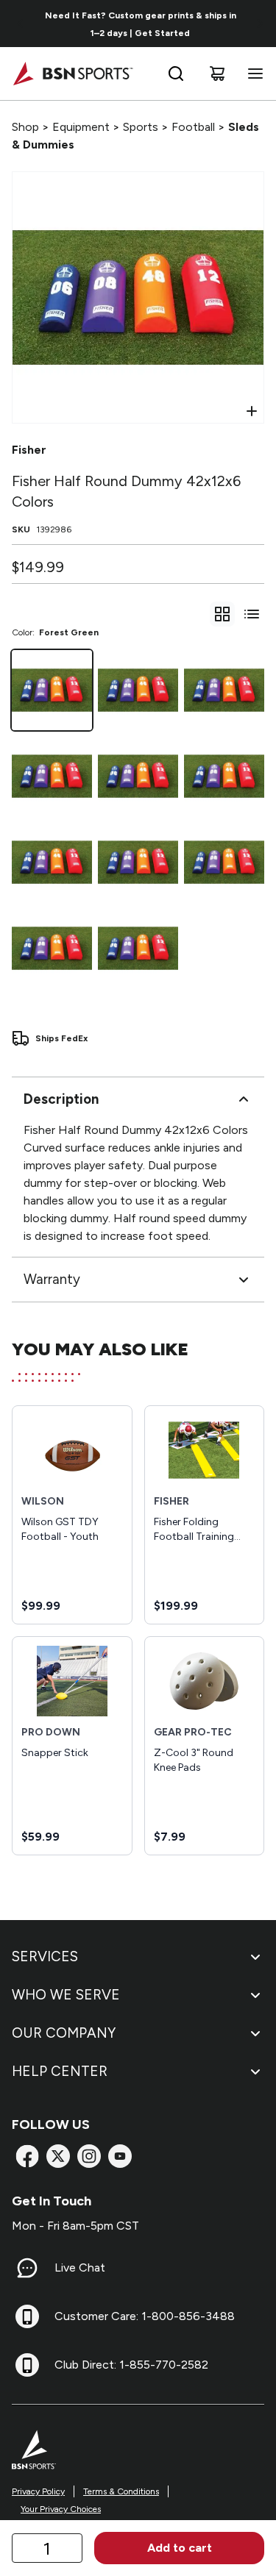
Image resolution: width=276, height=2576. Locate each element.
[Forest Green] (52, 690)
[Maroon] (224, 776)
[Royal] (224, 690)
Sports (141, 127)
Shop (25, 127)
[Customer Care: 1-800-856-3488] (27, 2316)
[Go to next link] (260, 24)
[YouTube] (120, 2156)
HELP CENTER (60, 2071)
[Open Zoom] (252, 411)
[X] (58, 2156)
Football (193, 127)
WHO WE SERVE (66, 1995)
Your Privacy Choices (61, 2509)
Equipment (81, 127)
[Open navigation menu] (252, 74)
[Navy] (138, 862)
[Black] (138, 948)
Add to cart (180, 2548)
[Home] (72, 74)
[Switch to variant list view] (252, 614)
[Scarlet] (52, 776)
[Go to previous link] (21, 24)
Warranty (52, 1279)
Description (61, 1099)
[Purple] (52, 948)
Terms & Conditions (121, 2491)
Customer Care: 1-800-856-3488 (145, 2316)
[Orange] (224, 862)
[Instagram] (89, 2156)
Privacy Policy (38, 2491)
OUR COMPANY (64, 2033)
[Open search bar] (176, 74)
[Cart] (217, 74)
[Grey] (52, 862)
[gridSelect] (222, 614)
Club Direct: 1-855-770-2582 (131, 2365)
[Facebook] (27, 2156)
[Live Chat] (27, 2268)
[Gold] (138, 690)
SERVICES (45, 1956)
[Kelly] (138, 776)
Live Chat (80, 2268)
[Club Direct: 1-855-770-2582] (27, 2365)
